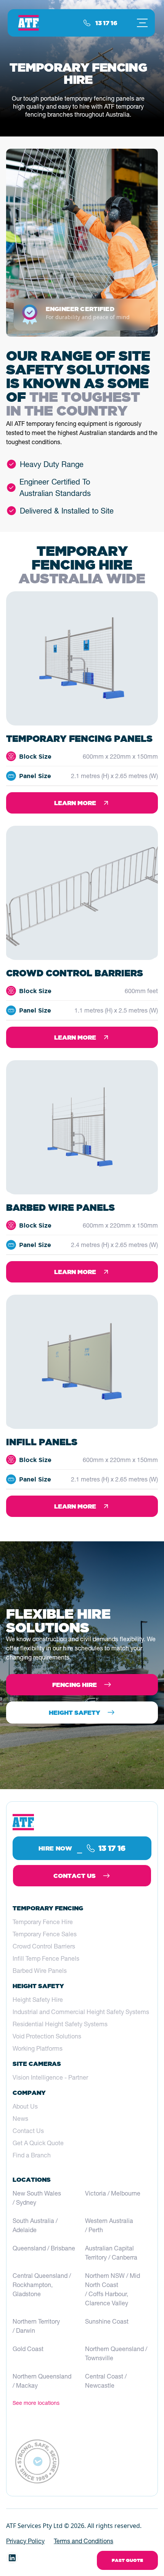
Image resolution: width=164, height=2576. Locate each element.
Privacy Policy (25, 2541)
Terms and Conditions (84, 2541)
